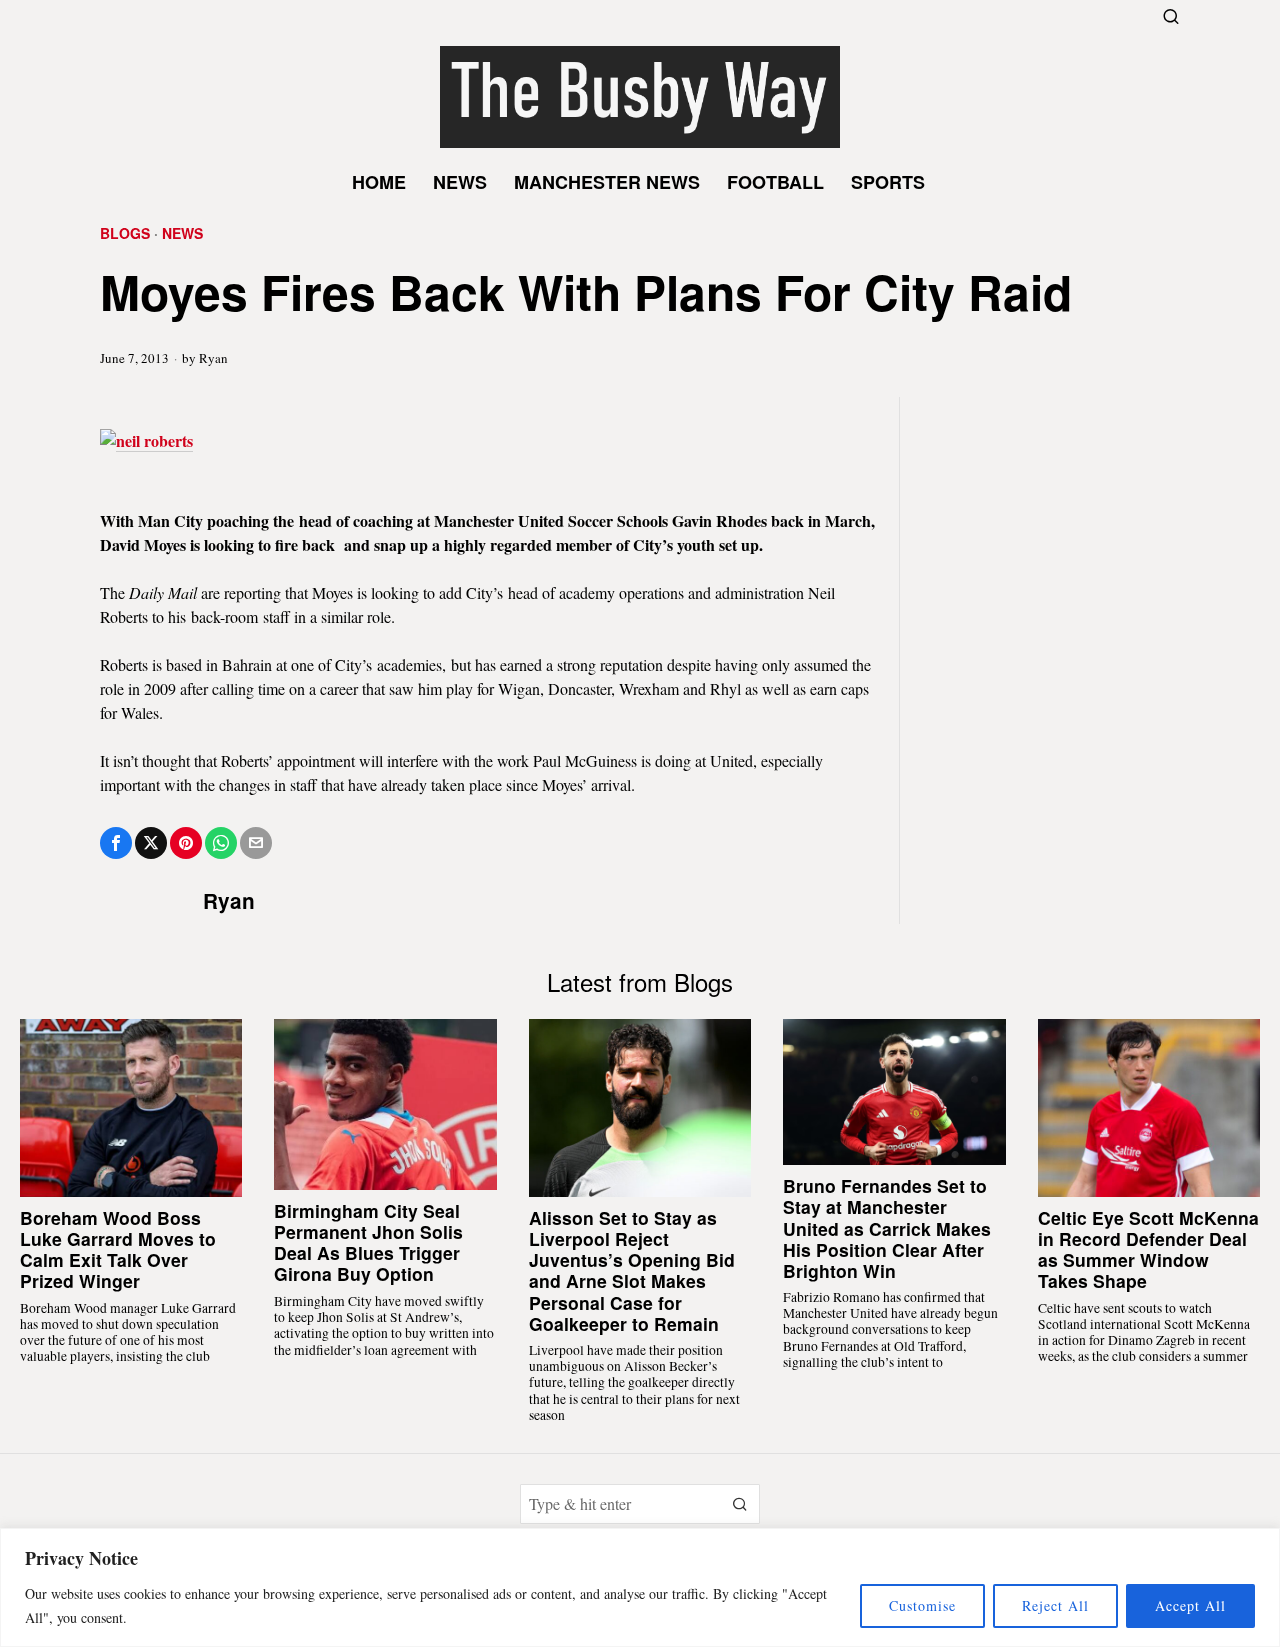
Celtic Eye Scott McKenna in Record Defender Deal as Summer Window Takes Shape (1148, 1249)
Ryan (213, 358)
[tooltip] (116, 843)
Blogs (125, 233)
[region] (640, 1587)
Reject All (1055, 1605)
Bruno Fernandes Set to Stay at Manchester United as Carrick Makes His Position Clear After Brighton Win (887, 1228)
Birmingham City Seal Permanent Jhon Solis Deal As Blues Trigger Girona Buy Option (368, 1242)
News (182, 233)
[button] (740, 1504)
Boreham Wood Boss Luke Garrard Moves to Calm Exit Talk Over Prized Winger (118, 1249)
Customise (922, 1605)
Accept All (1190, 1605)
